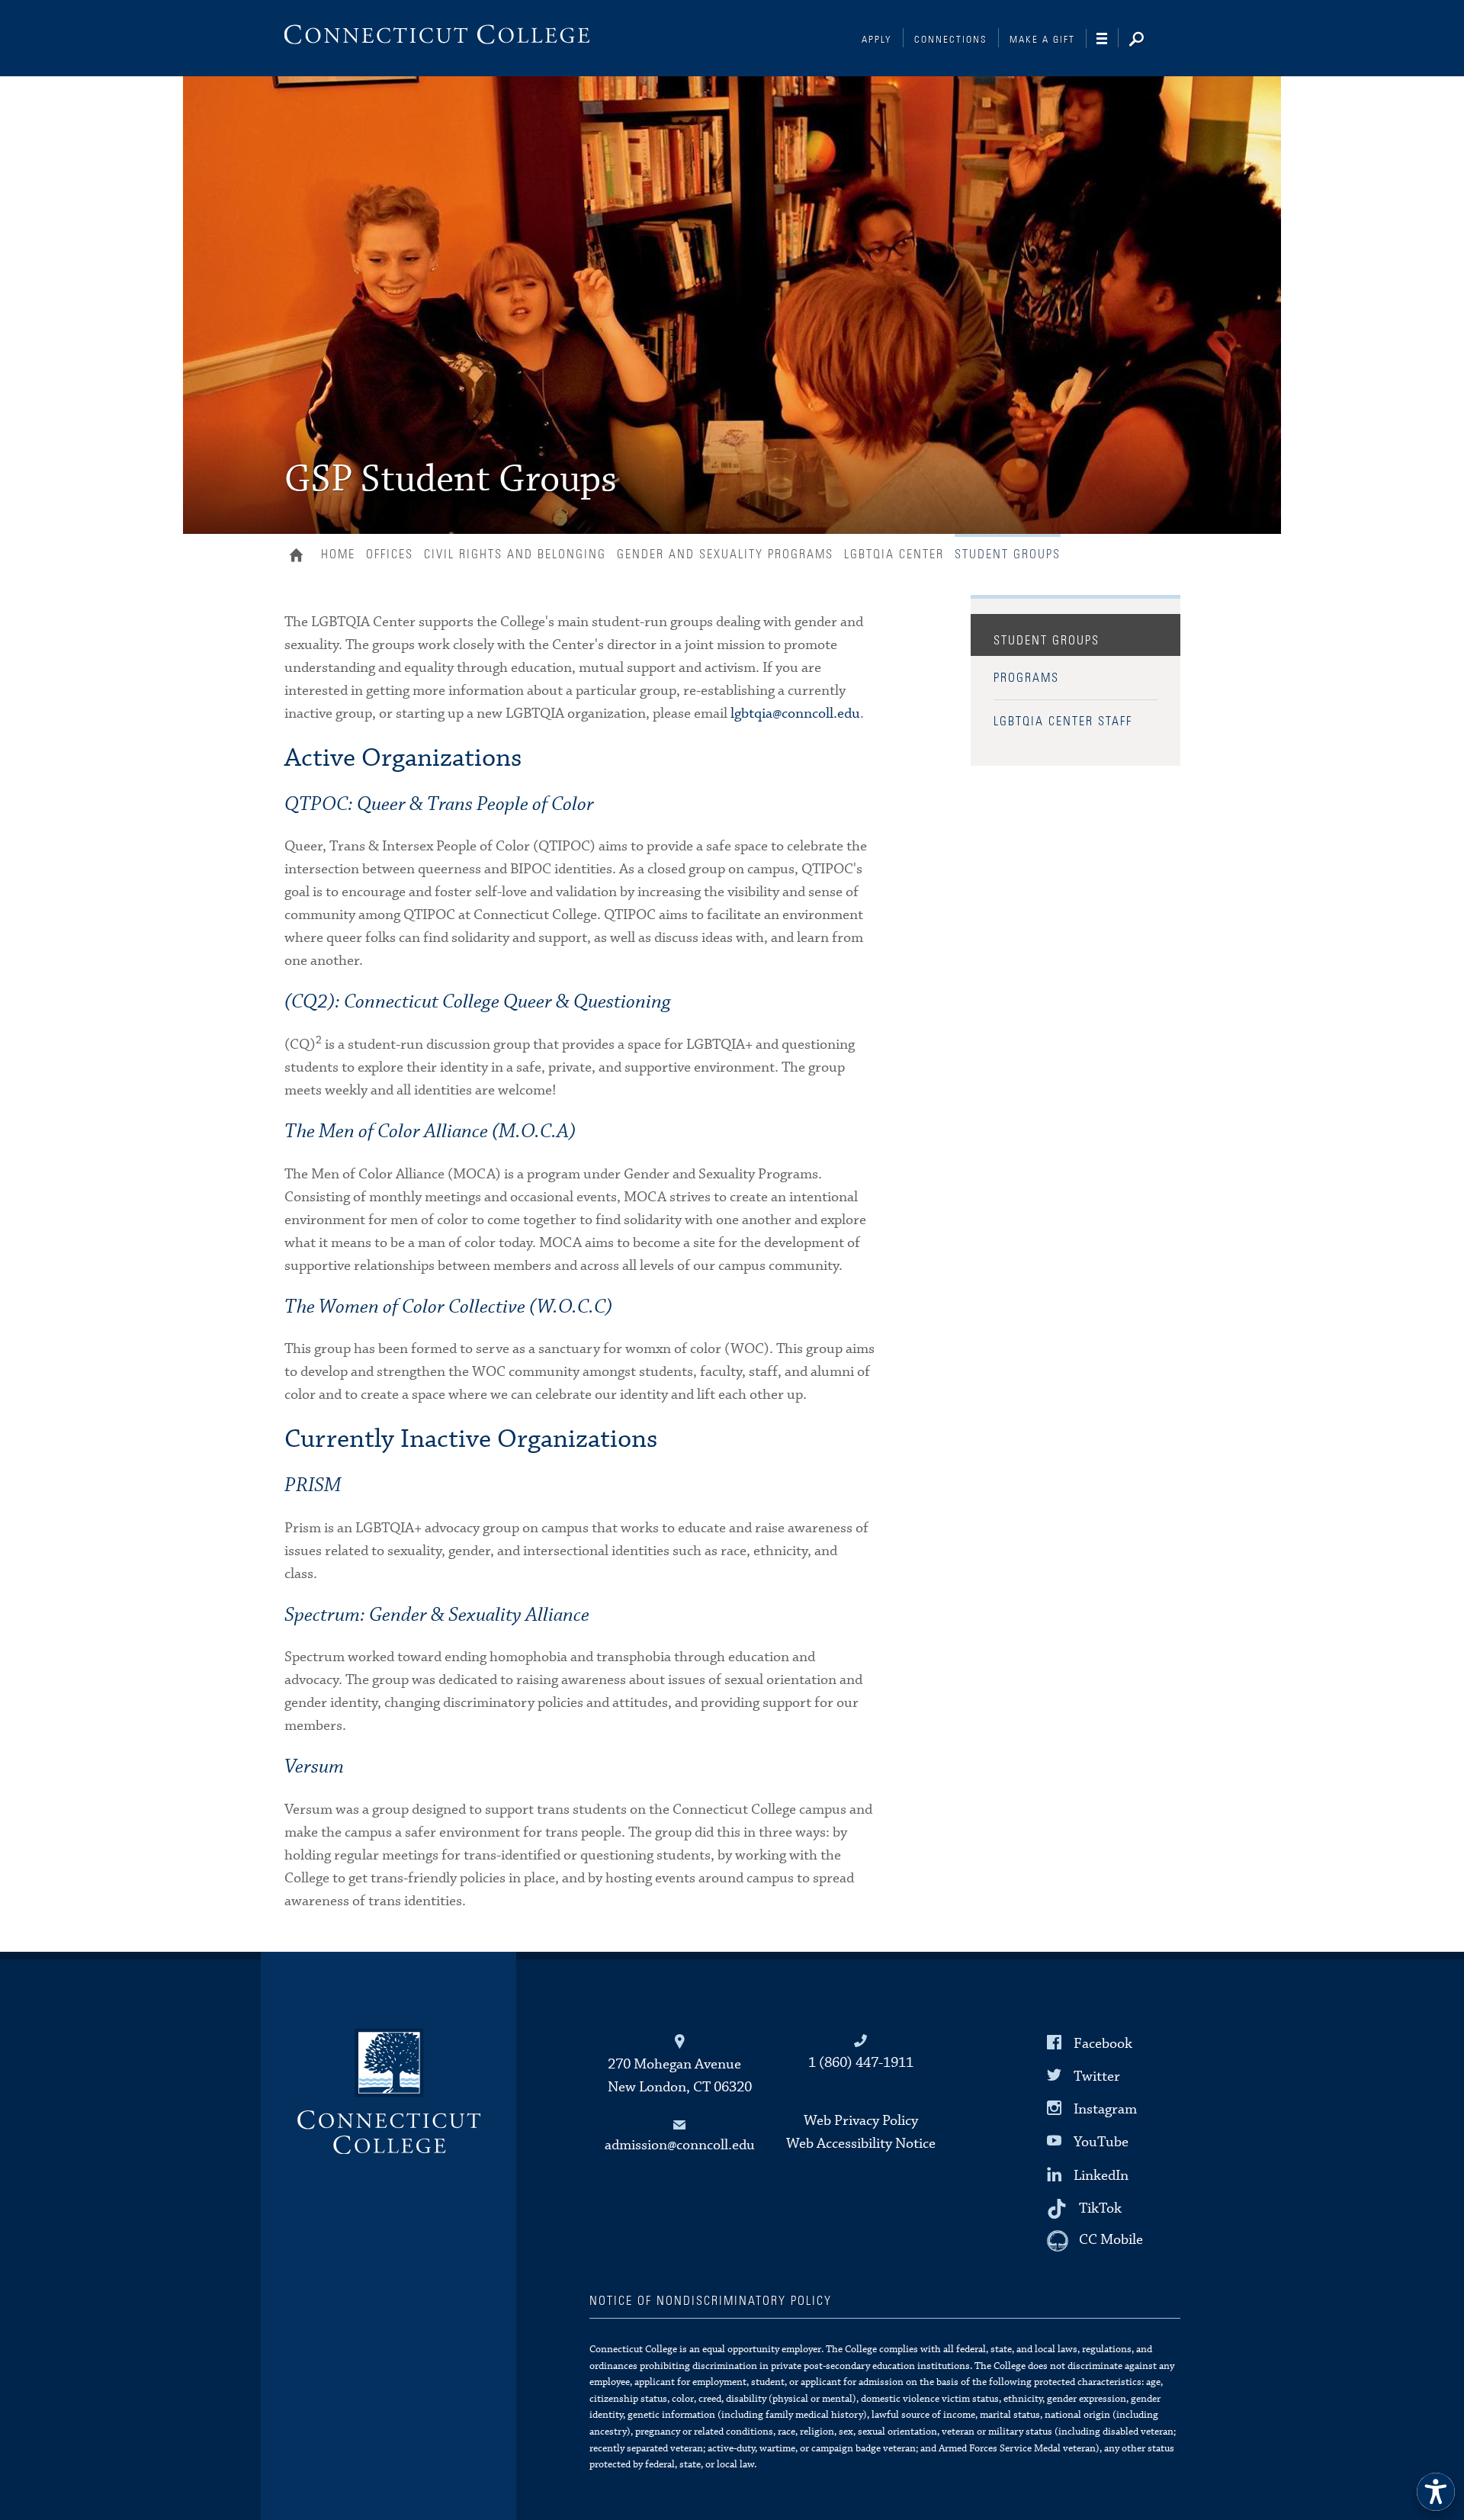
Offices (390, 554)
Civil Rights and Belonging (515, 554)
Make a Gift (1042, 40)
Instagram (1105, 2109)
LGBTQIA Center (894, 554)
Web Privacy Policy (861, 2121)
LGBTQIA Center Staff (1063, 722)
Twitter (1097, 2076)
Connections (951, 40)
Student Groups (1047, 641)
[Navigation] (1108, 39)
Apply (877, 40)
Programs (1026, 678)
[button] (1436, 2492)
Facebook (1103, 2044)
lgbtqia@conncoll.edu (795, 714)
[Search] (1148, 40)
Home (300, 557)
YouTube (1101, 2142)
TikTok (1100, 2208)
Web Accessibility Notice (861, 2144)
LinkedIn (1101, 2175)
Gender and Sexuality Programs (725, 554)
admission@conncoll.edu (680, 2145)
